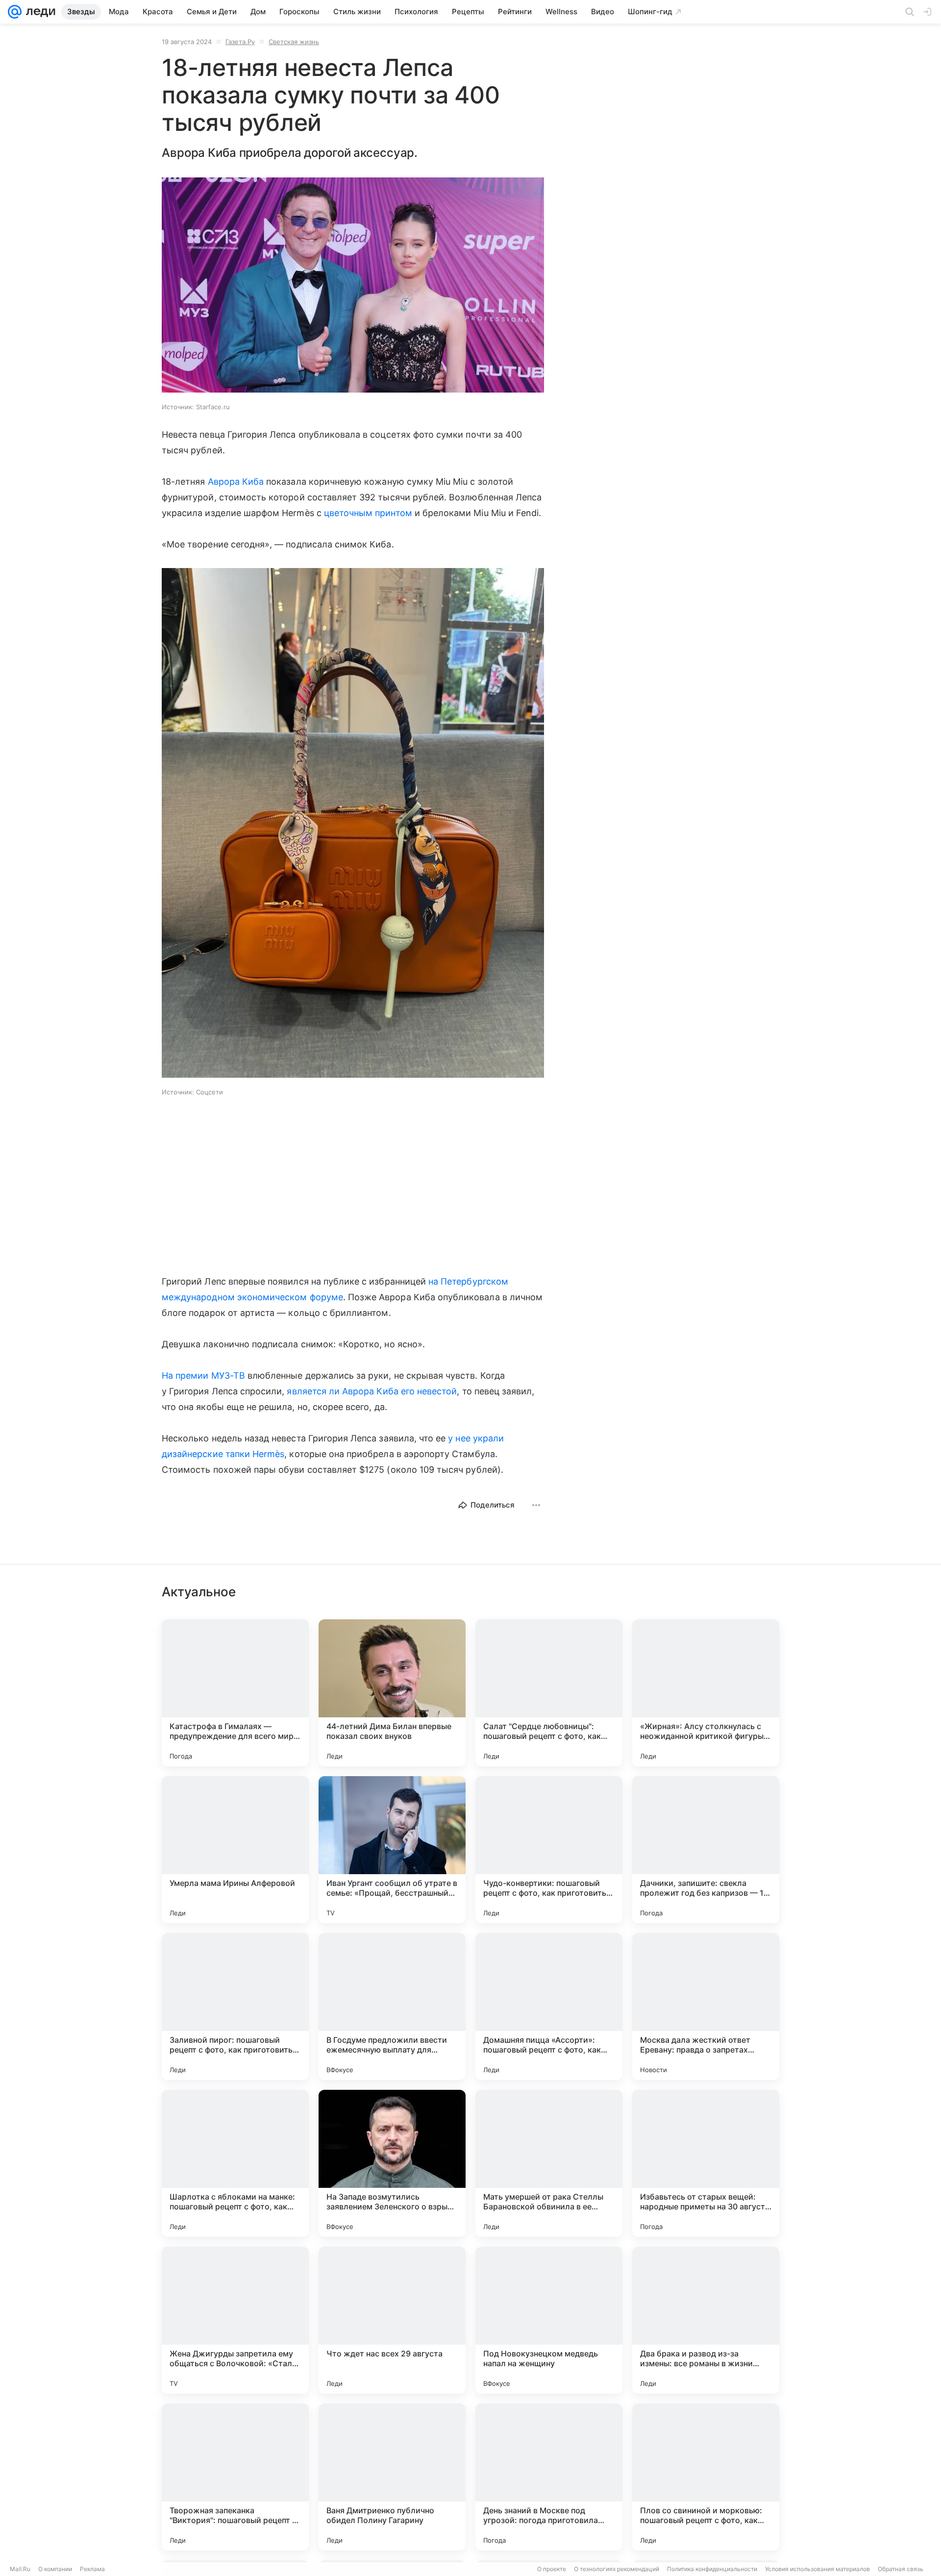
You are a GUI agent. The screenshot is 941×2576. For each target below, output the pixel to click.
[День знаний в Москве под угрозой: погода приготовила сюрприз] (549, 2477)
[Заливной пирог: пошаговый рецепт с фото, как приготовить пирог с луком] (235, 2006)
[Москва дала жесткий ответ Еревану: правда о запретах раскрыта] (706, 2006)
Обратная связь (901, 2569)
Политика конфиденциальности (712, 2569)
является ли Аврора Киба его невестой (372, 1391)
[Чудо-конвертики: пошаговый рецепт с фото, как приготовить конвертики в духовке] (549, 1850)
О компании (55, 2569)
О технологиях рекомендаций (617, 2569)
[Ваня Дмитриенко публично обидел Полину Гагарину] (392, 2477)
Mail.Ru (20, 2569)
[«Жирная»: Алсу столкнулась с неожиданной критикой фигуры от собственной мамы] (706, 1693)
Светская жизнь (294, 42)
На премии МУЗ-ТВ (203, 1375)
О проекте (552, 2569)
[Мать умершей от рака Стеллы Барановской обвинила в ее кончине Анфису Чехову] (549, 2163)
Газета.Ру (240, 42)
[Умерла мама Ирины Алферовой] (235, 1850)
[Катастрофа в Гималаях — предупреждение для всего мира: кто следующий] (235, 1693)
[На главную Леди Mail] (38, 12)
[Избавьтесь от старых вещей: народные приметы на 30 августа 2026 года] (706, 2163)
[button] (353, 286)
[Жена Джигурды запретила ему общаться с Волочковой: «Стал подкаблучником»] (235, 2320)
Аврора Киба (236, 482)
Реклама (92, 2569)
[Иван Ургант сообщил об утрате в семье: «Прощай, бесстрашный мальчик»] (392, 1850)
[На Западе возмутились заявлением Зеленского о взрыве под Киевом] (392, 2163)
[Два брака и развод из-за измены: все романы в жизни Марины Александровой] (706, 2320)
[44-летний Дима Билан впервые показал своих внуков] (392, 1693)
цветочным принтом (368, 513)
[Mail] (15, 12)
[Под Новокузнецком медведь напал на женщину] (549, 2320)
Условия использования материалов (817, 2569)
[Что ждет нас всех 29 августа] (392, 2320)
